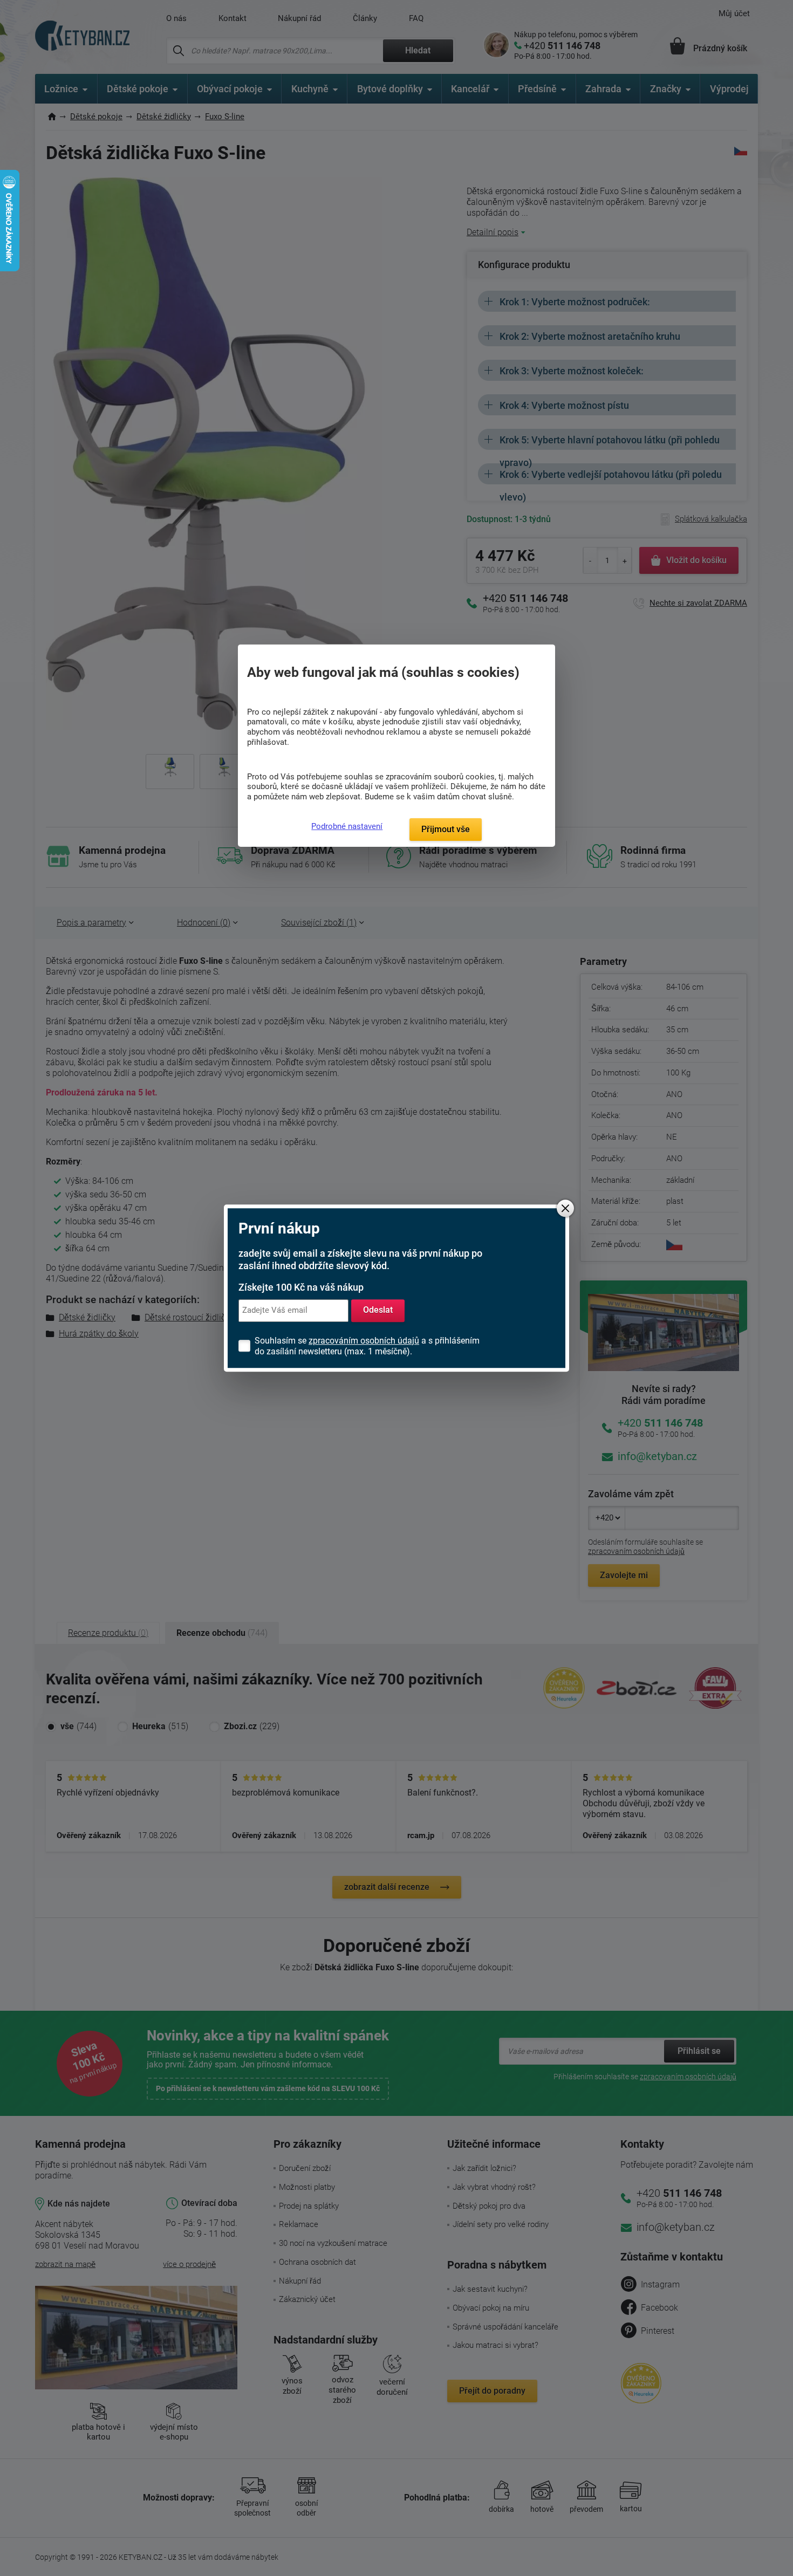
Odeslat (378, 1310)
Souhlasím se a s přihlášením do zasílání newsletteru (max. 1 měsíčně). (367, 1346)
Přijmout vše (446, 829)
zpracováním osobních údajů (364, 1341)
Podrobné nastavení (347, 826)
